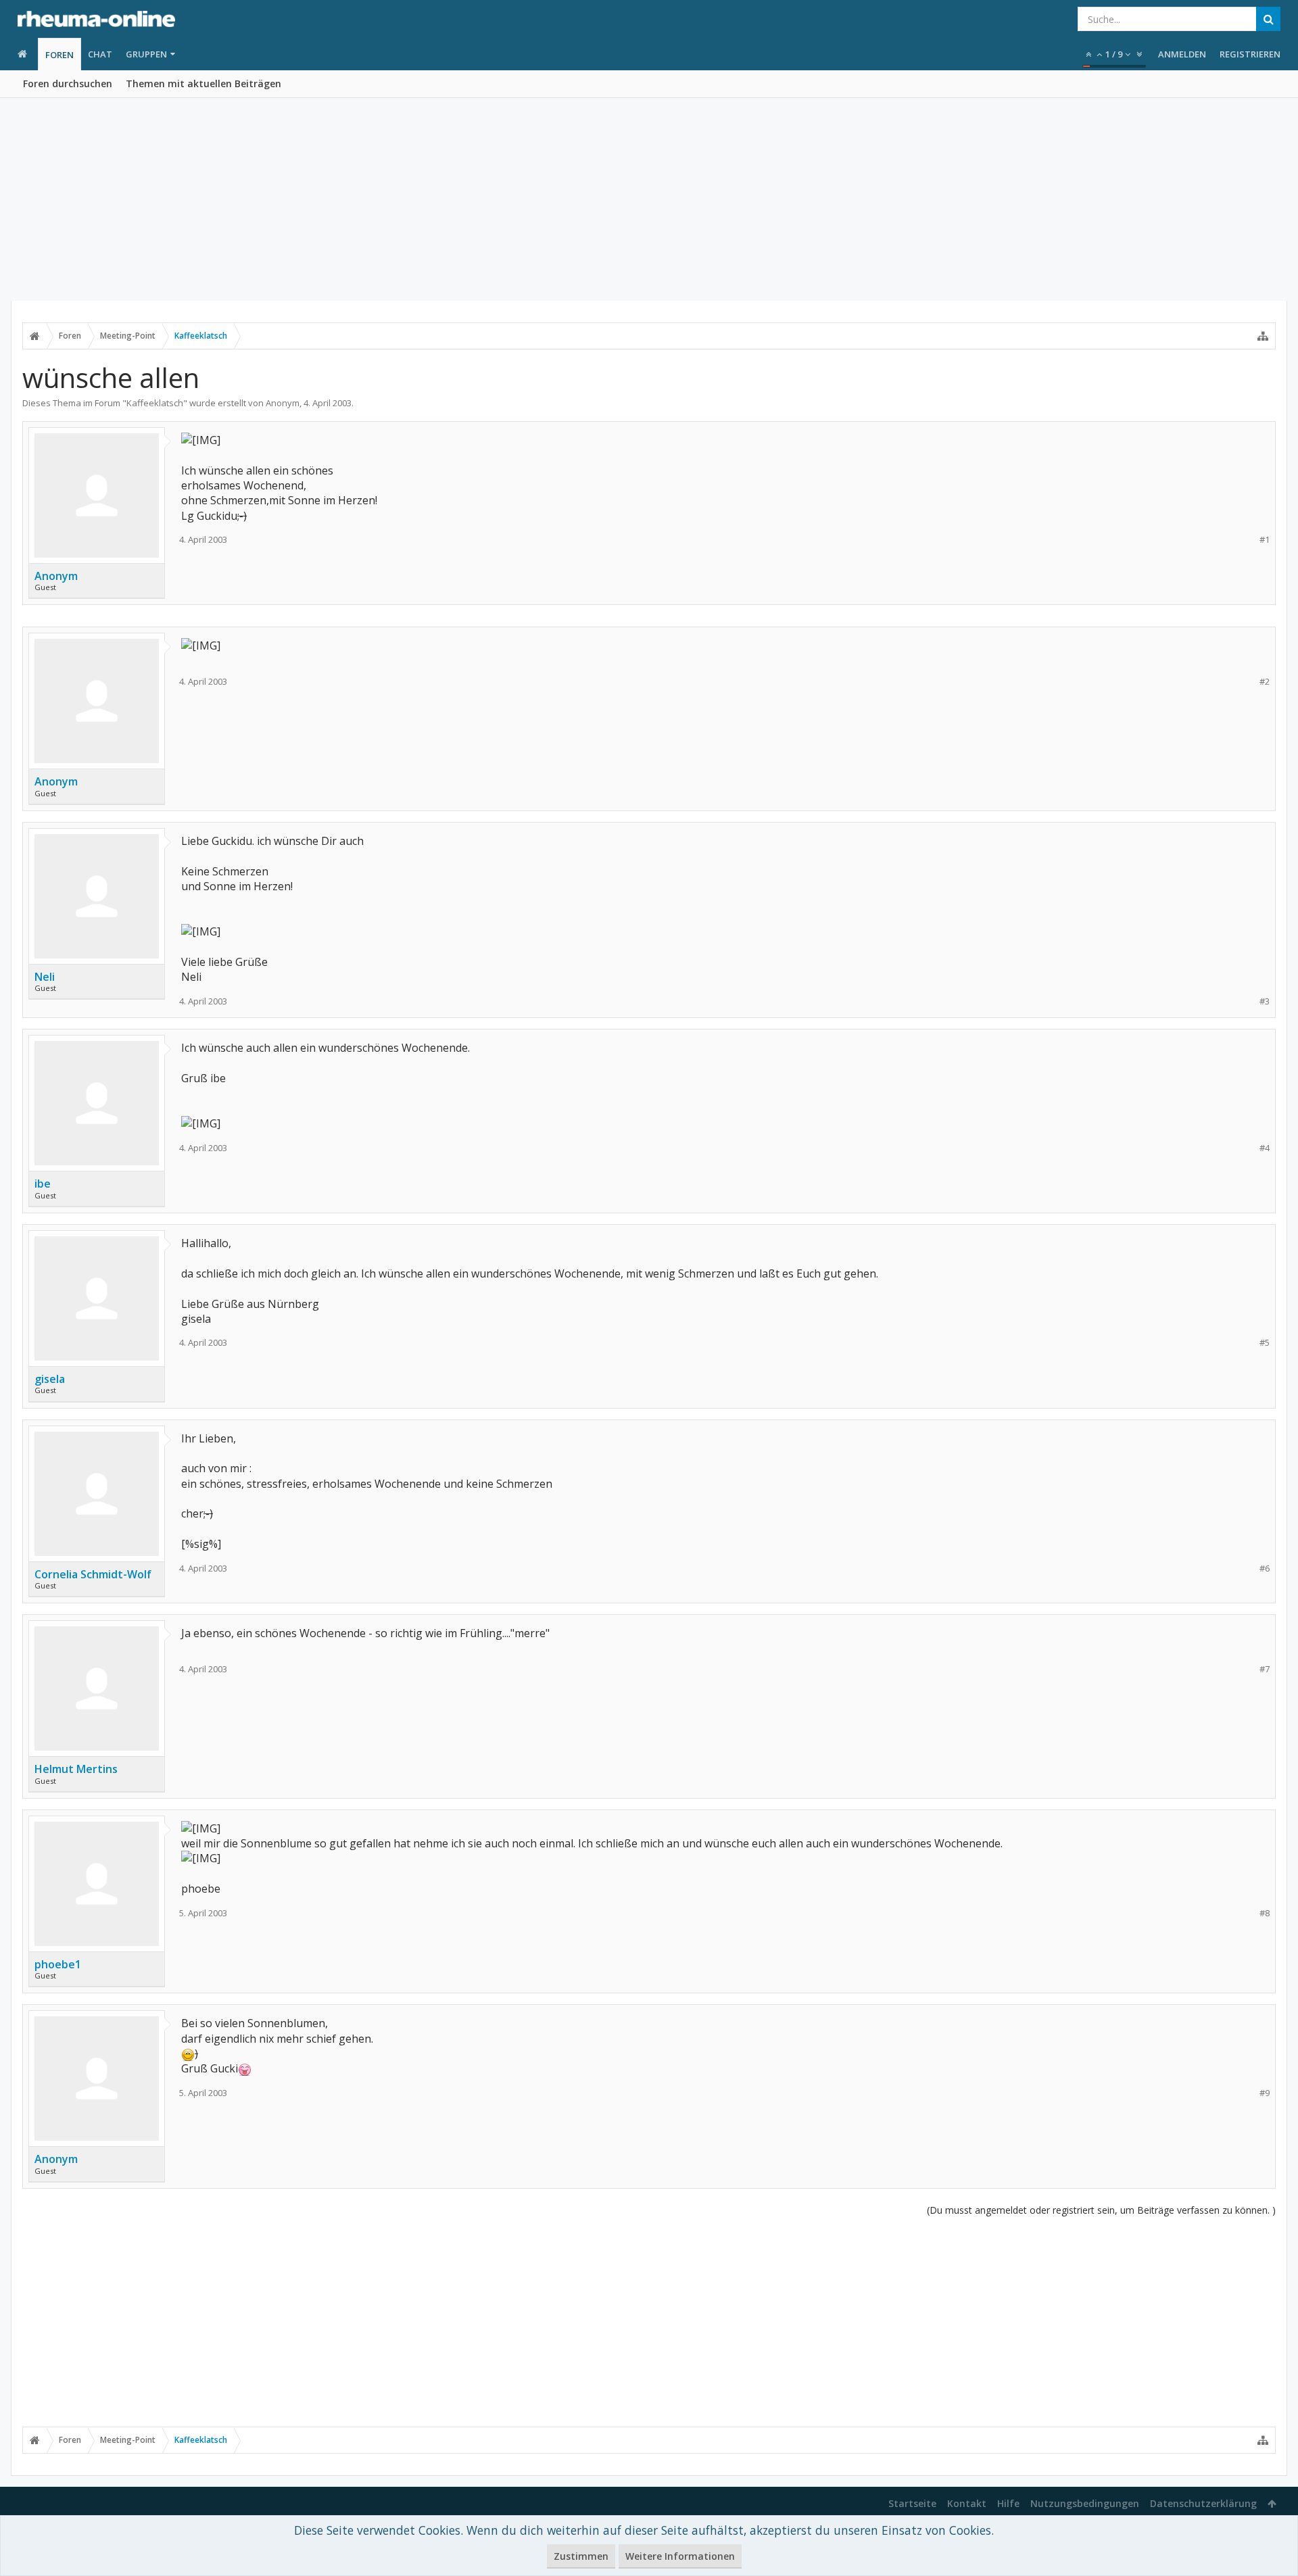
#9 (1265, 2093)
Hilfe (1008, 2503)
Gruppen (146, 54)
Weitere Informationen (680, 2556)
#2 (1265, 682)
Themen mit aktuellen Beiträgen (203, 83)
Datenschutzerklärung (1203, 2503)
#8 (1265, 1913)
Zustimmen (581, 2556)
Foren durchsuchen (68, 83)
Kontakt (967, 2503)
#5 (1265, 1343)
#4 (1265, 1148)
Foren (59, 55)
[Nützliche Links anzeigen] (1263, 336)
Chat (100, 54)
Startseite (912, 2503)
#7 (1265, 1669)
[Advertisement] (649, 199)
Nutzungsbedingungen (1085, 2503)
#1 (1265, 540)
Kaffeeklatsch (155, 403)
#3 (1265, 1001)
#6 (1265, 1569)
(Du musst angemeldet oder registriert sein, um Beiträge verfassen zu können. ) (1101, 2210)
